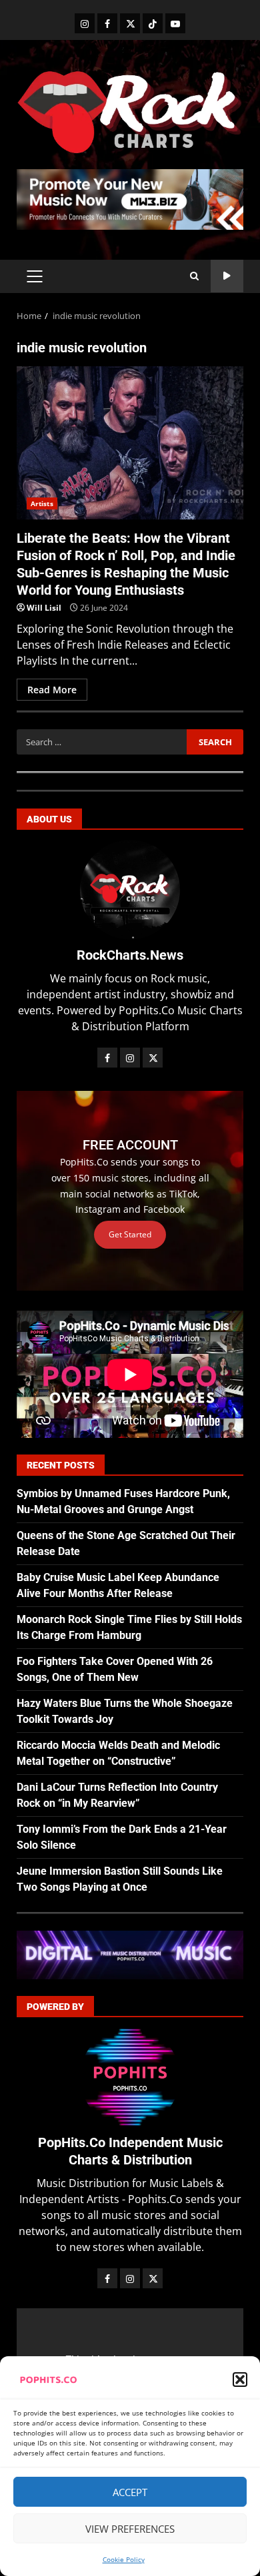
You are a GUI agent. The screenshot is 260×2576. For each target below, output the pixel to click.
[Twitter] (130, 23)
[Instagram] (85, 23)
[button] (240, 2380)
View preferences (130, 2529)
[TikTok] (153, 23)
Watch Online (227, 276)
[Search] (194, 276)
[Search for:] (102, 742)
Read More (52, 690)
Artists (42, 503)
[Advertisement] (130, 198)
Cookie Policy (124, 2559)
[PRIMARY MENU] (34, 276)
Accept (130, 2492)
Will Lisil (44, 608)
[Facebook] (107, 23)
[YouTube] (175, 23)
